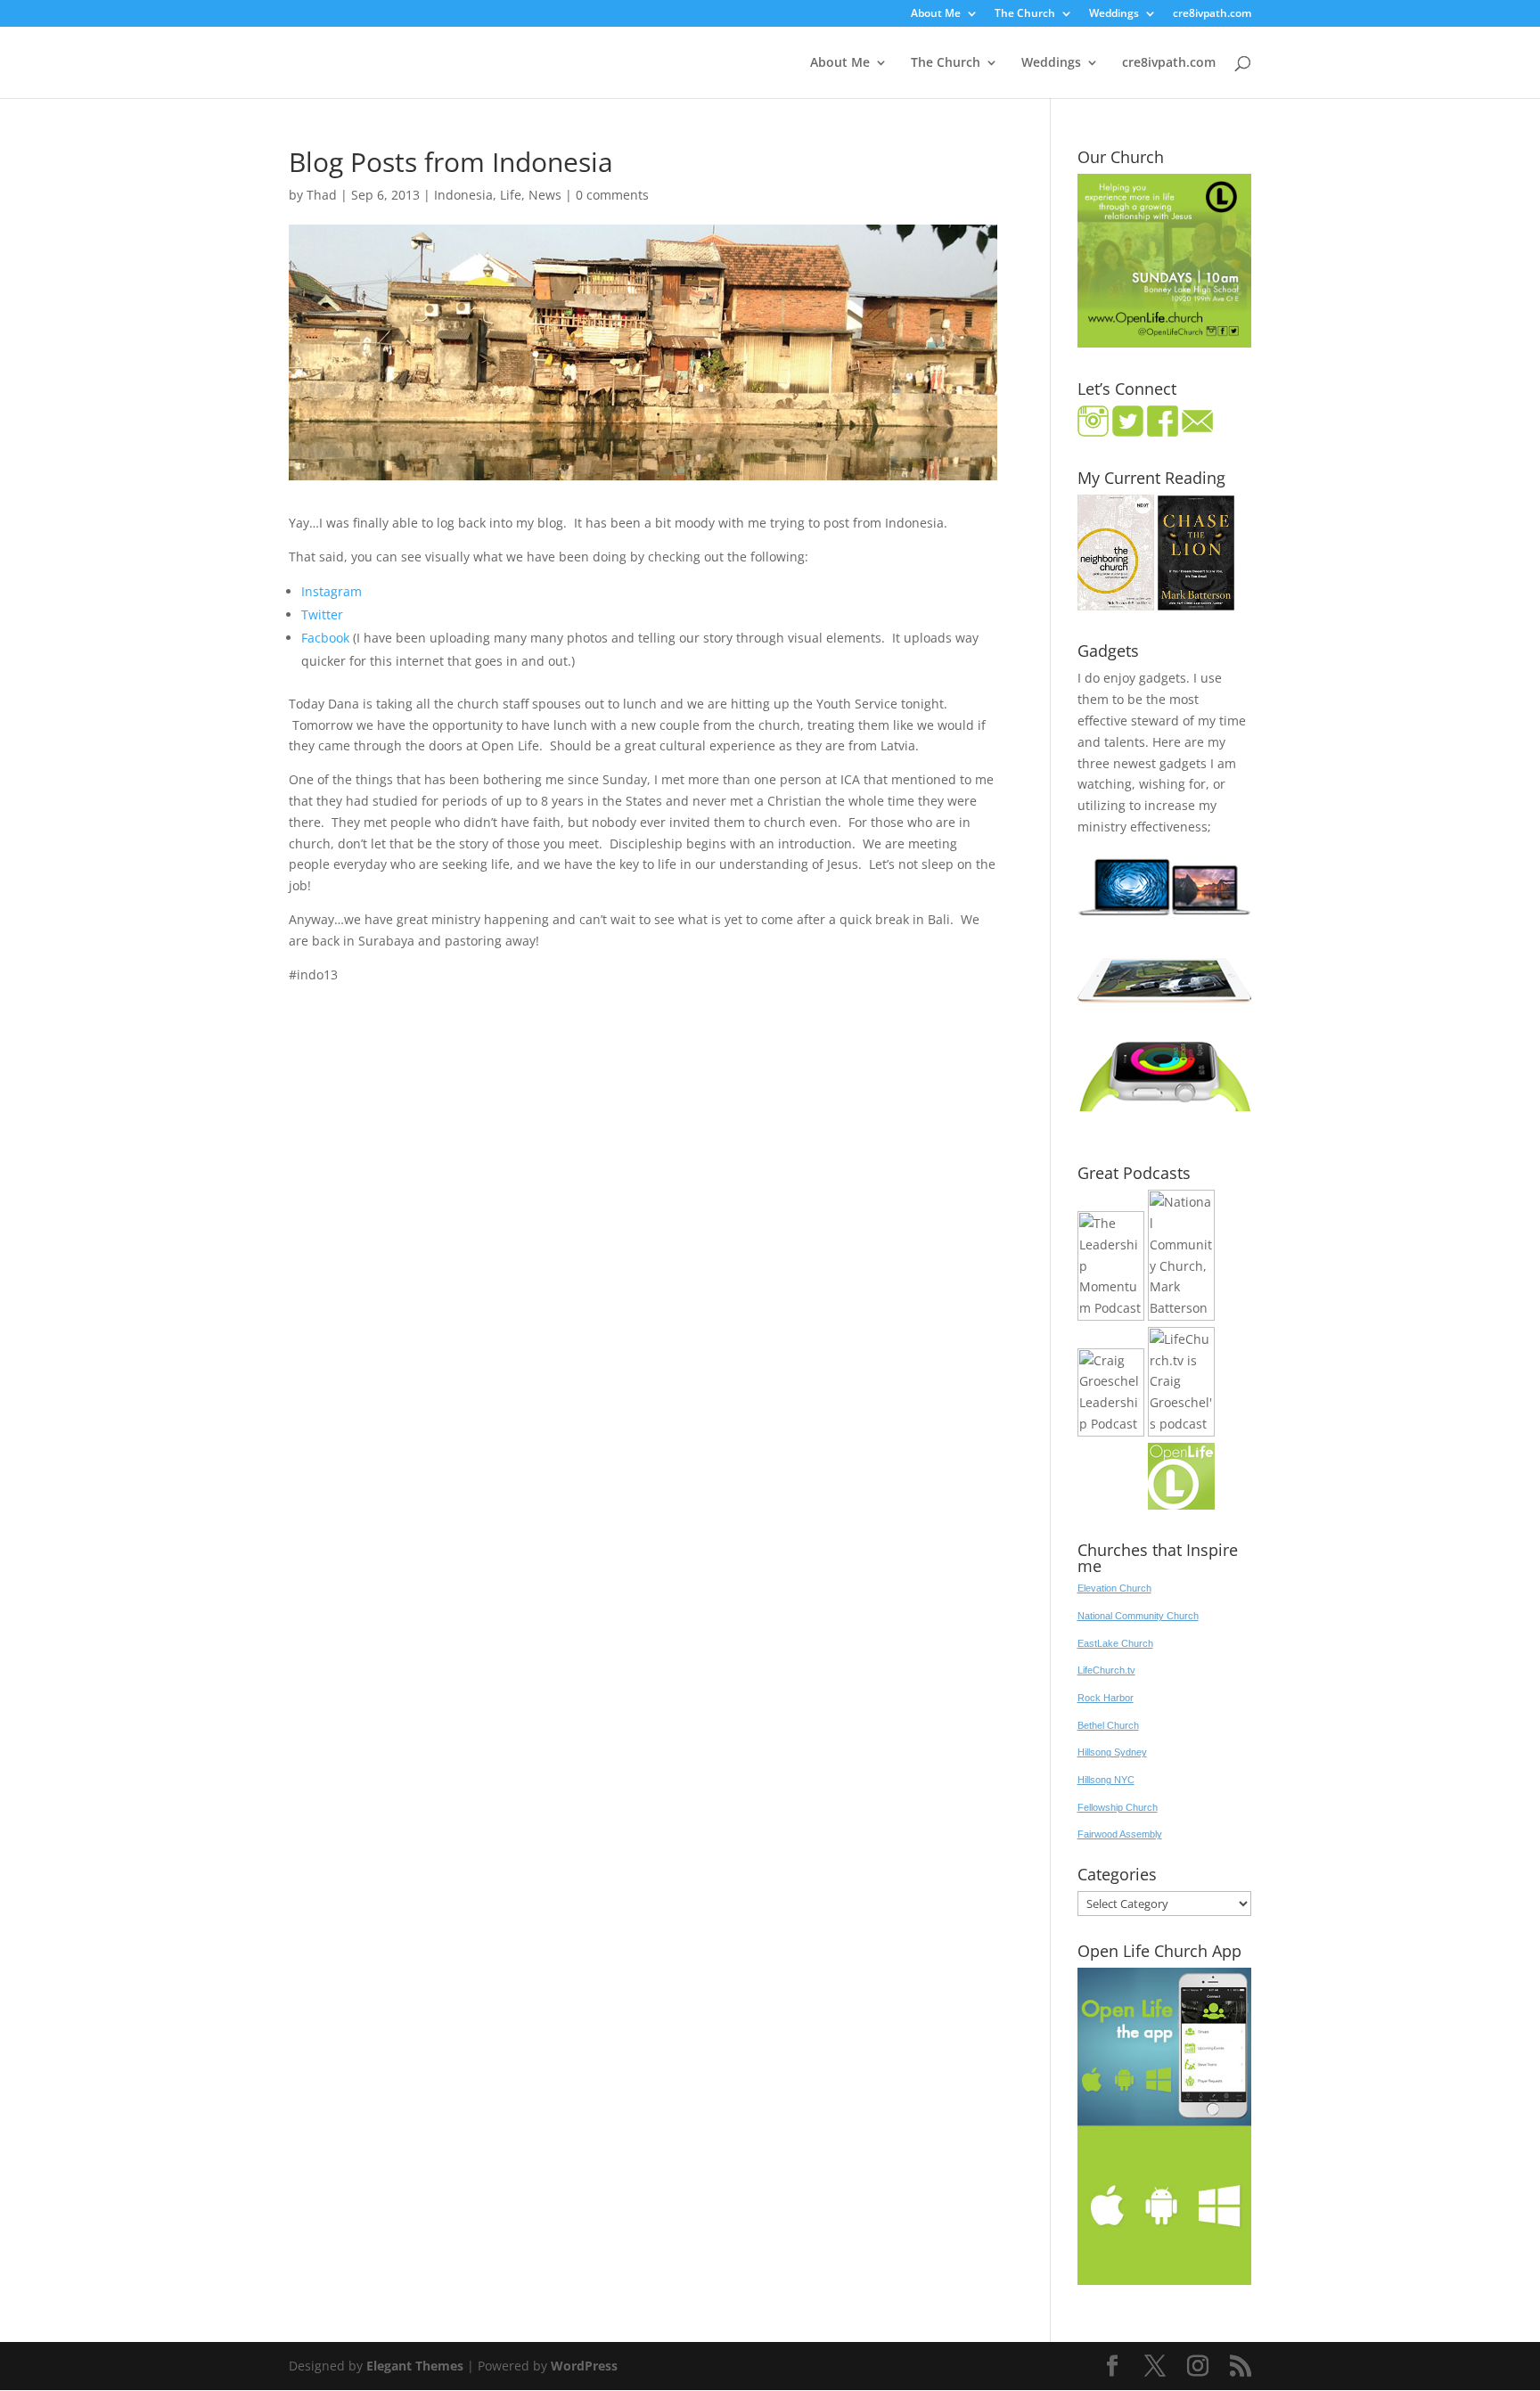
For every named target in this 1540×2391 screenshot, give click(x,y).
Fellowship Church (1118, 1807)
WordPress (584, 2366)
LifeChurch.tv (1106, 1670)
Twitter (322, 614)
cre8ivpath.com (1212, 14)
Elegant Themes (415, 2366)
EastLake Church (1115, 1643)
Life (511, 195)
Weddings (1114, 14)
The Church (1025, 14)
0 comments (612, 195)
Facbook (325, 638)
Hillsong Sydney (1112, 1752)
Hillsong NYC (1106, 1780)
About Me (936, 14)
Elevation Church (1114, 1588)
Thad (322, 195)
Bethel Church (1108, 1725)
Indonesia (463, 195)
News (545, 195)
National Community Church (1138, 1616)
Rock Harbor (1106, 1698)
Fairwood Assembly (1120, 1834)
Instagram (332, 591)
